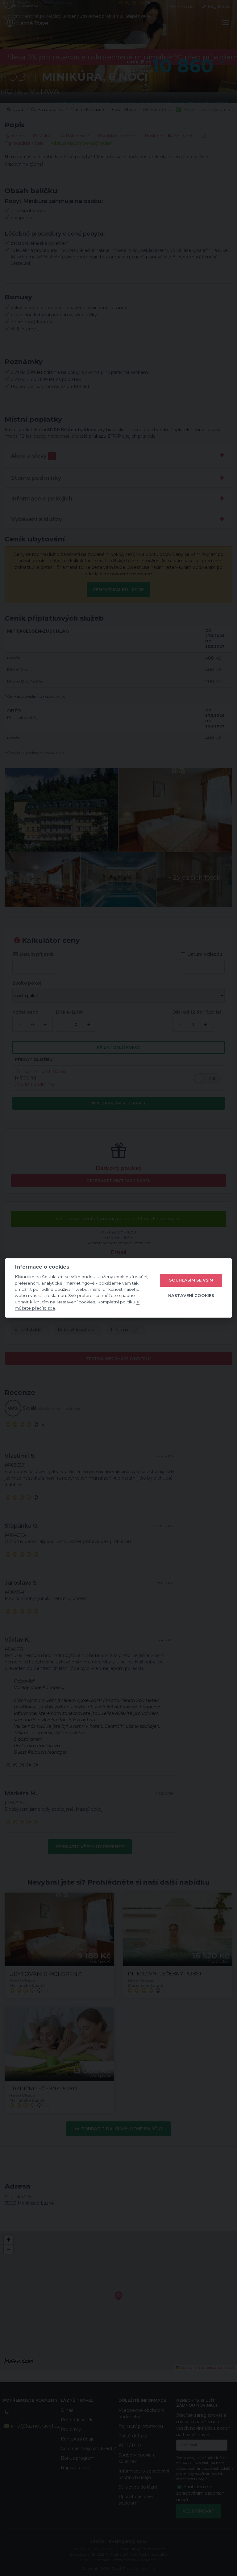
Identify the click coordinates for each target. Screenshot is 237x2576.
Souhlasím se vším (191, 1280)
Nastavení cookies (191, 1295)
